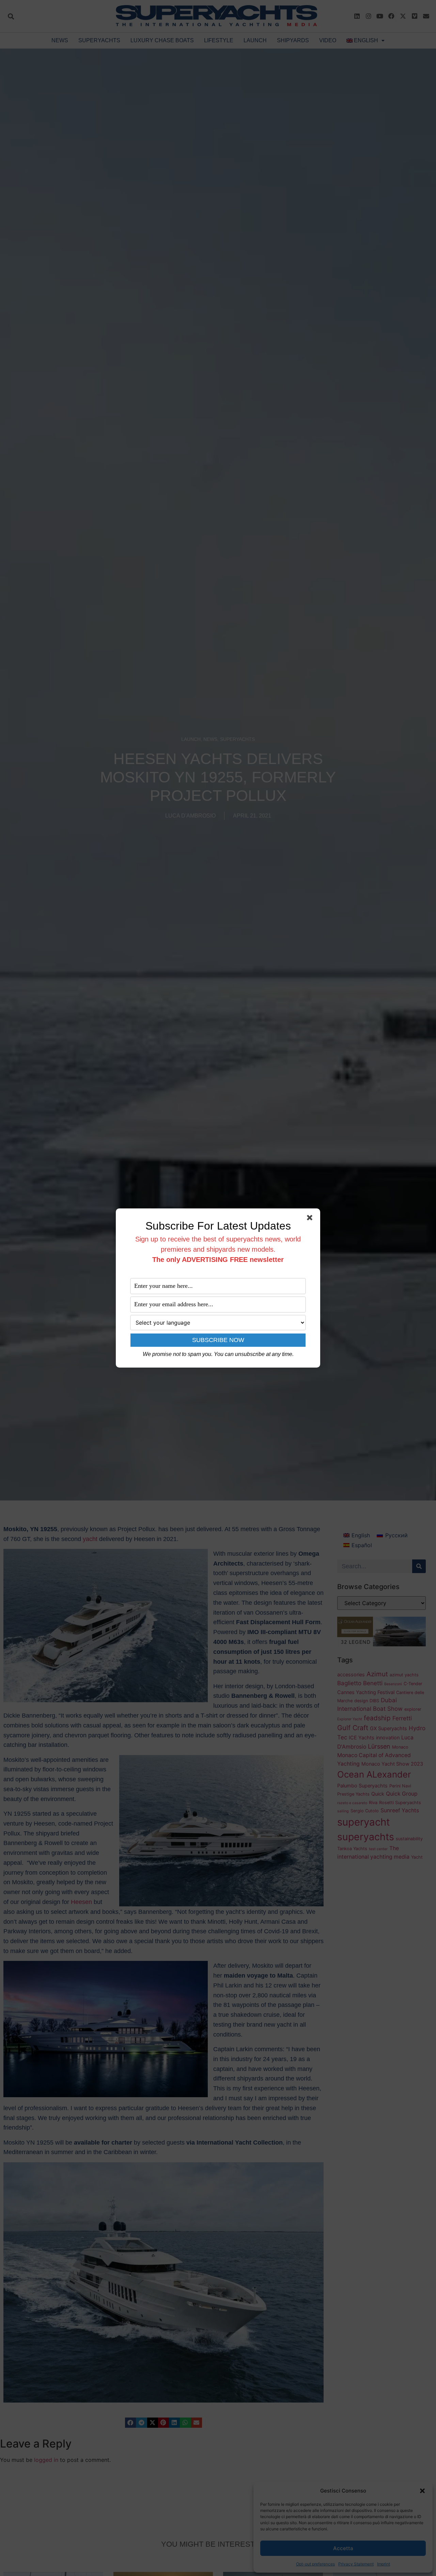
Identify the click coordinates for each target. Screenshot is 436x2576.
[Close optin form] (311, 1219)
